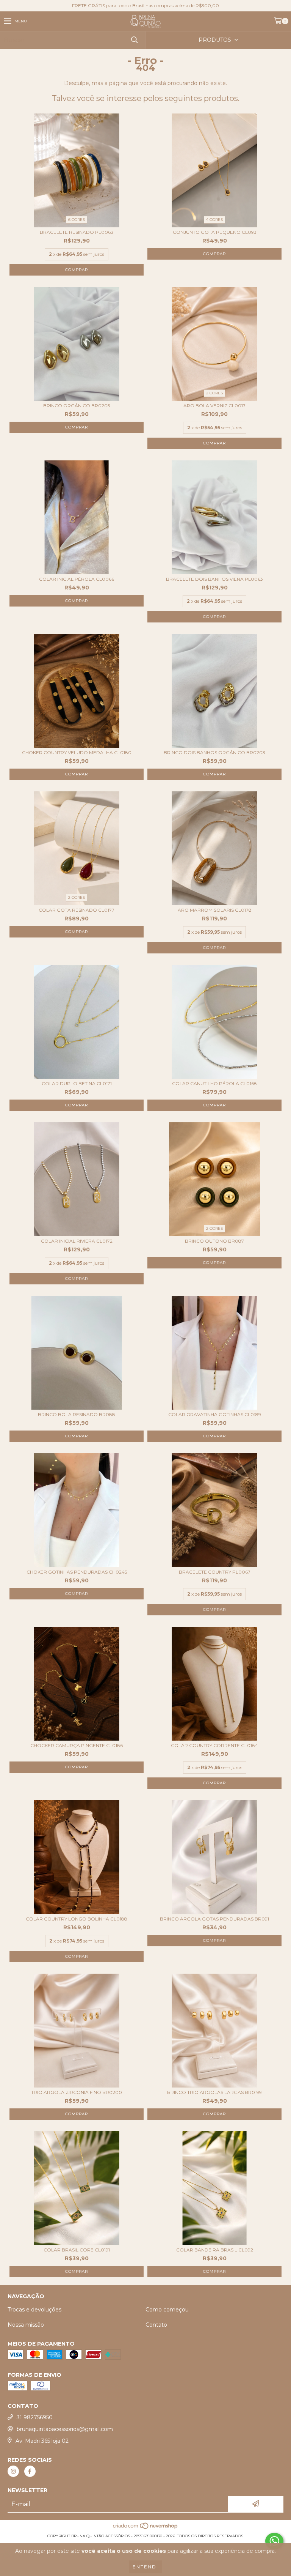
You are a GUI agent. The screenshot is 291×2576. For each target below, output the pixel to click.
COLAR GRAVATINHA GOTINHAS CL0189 (215, 1414)
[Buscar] (134, 40)
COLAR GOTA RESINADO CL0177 (77, 910)
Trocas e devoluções (34, 2310)
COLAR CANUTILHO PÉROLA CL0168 (214, 1083)
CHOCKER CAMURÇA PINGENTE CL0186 (77, 1745)
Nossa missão (26, 2325)
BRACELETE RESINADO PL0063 (77, 232)
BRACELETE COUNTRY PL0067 (215, 1572)
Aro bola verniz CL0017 (214, 406)
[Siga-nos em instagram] (13, 2471)
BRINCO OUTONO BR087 (214, 1241)
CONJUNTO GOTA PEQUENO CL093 (215, 232)
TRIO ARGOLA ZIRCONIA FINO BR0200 (77, 2092)
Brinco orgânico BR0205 (77, 406)
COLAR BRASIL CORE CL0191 (77, 2250)
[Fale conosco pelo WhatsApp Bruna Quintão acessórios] (274, 2541)
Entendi (145, 2567)
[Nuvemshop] (146, 2528)
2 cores (214, 393)
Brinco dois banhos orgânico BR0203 (214, 752)
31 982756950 (35, 2417)
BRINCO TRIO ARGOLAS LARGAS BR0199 (214, 2092)
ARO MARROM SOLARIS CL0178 (215, 910)
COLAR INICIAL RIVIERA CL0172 (77, 1241)
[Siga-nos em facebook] (30, 2471)
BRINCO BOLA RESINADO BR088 (77, 1414)
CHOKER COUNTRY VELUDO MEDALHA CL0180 (77, 752)
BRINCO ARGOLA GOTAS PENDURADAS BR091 (214, 1919)
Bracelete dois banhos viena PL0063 (214, 579)
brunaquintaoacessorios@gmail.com (65, 2429)
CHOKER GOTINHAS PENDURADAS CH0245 (77, 1572)
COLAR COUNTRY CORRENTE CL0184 (214, 1745)
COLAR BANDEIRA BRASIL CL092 (215, 2250)
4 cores (214, 220)
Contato (156, 2325)
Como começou (167, 2310)
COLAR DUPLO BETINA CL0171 (77, 1083)
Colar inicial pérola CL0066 (77, 579)
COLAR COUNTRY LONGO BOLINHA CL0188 (77, 1919)
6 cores (77, 220)
